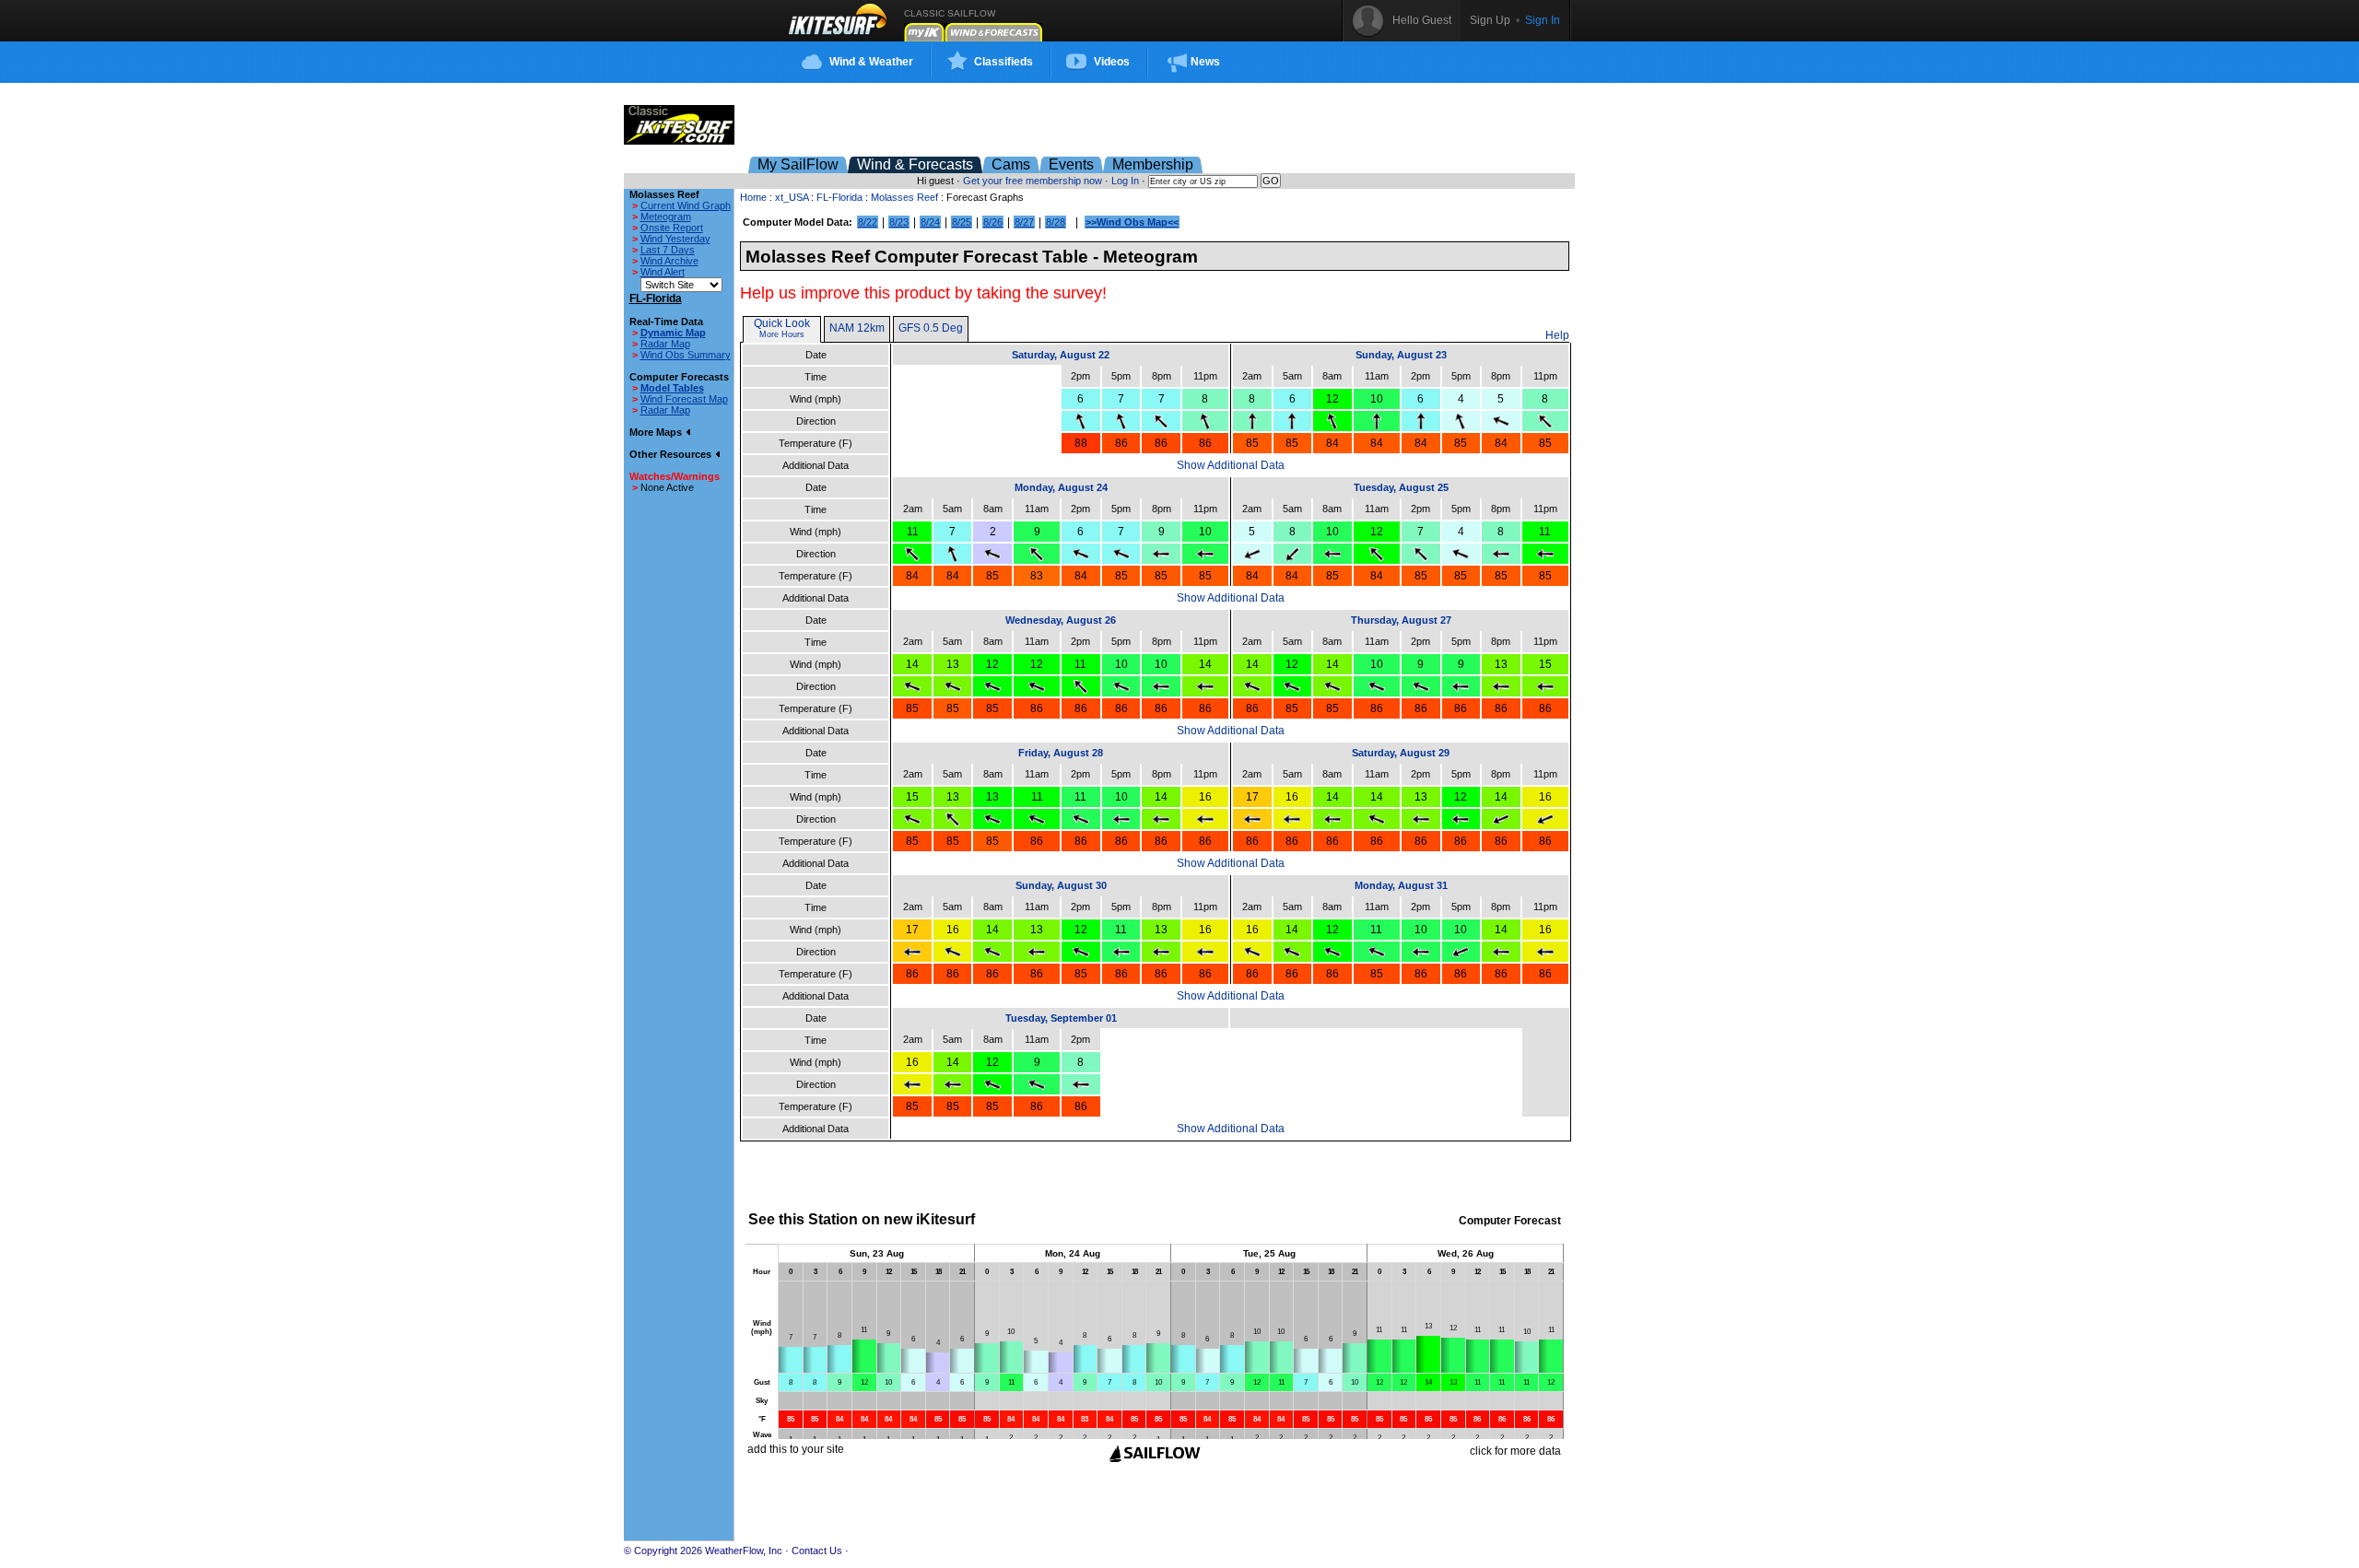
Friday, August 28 (1061, 753)
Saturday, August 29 (1401, 753)
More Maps (657, 432)
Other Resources (672, 454)
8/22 (868, 222)
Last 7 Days (668, 250)
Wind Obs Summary (686, 355)
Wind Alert (663, 272)
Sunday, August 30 (1061, 885)
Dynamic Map (673, 333)
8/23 (899, 222)
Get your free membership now (1033, 181)
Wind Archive (669, 261)
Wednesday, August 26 (1061, 620)
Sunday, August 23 (1401, 355)
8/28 (1056, 222)
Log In (1125, 181)
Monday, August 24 (1061, 487)
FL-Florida (839, 197)
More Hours (782, 334)
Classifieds (1003, 62)
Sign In (1543, 20)
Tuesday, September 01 (1061, 1018)
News (1205, 62)
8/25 (962, 222)
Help (1557, 335)
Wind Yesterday (675, 239)
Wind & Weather (871, 62)
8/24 (930, 222)
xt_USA (792, 197)
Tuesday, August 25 (1401, 487)
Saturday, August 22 (1061, 355)
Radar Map (665, 344)
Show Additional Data (1231, 465)
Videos (1112, 62)
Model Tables (672, 388)
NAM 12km (857, 328)
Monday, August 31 (1401, 885)
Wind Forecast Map (684, 399)
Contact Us (817, 1550)
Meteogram (666, 216)
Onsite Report (672, 228)
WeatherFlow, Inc (744, 1550)
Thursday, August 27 (1401, 620)
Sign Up (1490, 20)
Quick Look (782, 323)
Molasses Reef (904, 197)
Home (753, 197)
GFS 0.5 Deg (931, 328)
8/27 (1024, 222)
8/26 (993, 222)
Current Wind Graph (686, 205)
